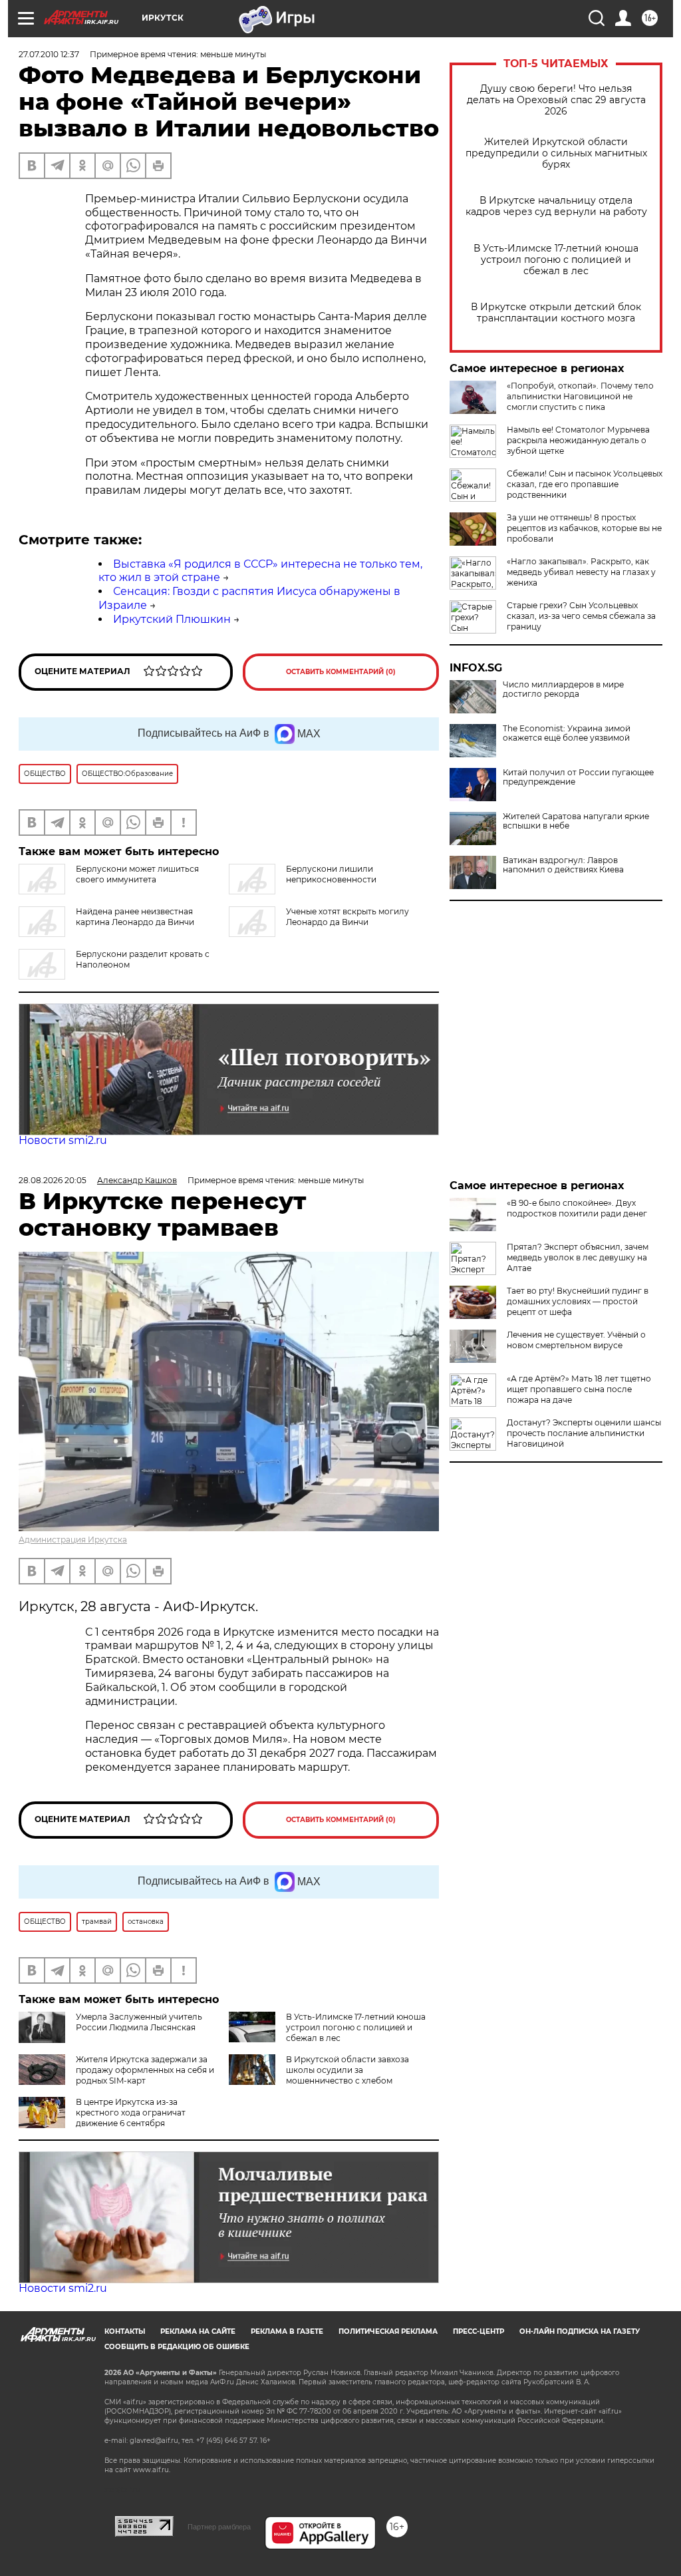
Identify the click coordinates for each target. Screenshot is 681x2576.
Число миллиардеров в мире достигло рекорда (563, 689)
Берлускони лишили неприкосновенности (331, 874)
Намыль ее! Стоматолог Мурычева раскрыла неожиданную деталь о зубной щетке (578, 440)
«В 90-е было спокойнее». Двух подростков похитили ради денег (577, 1208)
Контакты (125, 2331)
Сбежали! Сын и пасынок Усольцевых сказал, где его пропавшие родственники (585, 484)
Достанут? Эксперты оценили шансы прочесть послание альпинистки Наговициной (584, 1433)
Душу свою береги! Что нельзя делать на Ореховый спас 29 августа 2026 (556, 100)
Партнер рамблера (219, 2527)
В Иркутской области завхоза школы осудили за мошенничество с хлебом (347, 2070)
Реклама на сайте (198, 2331)
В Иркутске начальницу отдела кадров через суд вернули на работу (556, 206)
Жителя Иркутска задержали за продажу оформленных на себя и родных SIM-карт (145, 2070)
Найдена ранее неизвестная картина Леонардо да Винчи (135, 917)
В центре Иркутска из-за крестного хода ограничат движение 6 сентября (131, 2113)
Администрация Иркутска (73, 1540)
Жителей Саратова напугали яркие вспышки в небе (576, 821)
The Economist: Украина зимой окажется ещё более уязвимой (567, 733)
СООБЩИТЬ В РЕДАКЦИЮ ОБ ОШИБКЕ (177, 2347)
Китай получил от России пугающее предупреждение (578, 777)
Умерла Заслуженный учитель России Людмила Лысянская (139, 2022)
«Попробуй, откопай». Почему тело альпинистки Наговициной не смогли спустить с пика (580, 396)
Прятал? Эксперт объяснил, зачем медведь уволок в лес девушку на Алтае (578, 1257)
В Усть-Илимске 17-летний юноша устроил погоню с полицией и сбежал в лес (556, 260)
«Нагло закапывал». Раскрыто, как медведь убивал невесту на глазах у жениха (581, 572)
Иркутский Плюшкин (172, 619)
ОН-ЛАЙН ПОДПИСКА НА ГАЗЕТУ (580, 2331)
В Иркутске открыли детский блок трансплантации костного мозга (556, 313)
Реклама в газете (287, 2331)
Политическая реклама (388, 2331)
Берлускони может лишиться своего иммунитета (137, 874)
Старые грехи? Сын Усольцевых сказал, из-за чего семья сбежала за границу (581, 616)
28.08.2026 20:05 (53, 1180)
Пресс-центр (478, 2331)
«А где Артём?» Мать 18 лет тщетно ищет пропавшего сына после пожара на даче (579, 1389)
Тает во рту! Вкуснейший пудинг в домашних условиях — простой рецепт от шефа (578, 1301)
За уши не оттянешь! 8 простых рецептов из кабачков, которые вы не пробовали (584, 528)
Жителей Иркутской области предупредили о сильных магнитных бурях (556, 153)
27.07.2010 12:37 (49, 54)
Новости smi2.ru (63, 1140)
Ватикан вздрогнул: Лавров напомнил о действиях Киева (563, 865)
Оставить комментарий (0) (341, 672)
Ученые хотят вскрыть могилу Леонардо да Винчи (347, 917)
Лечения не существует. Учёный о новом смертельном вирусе (576, 1340)
